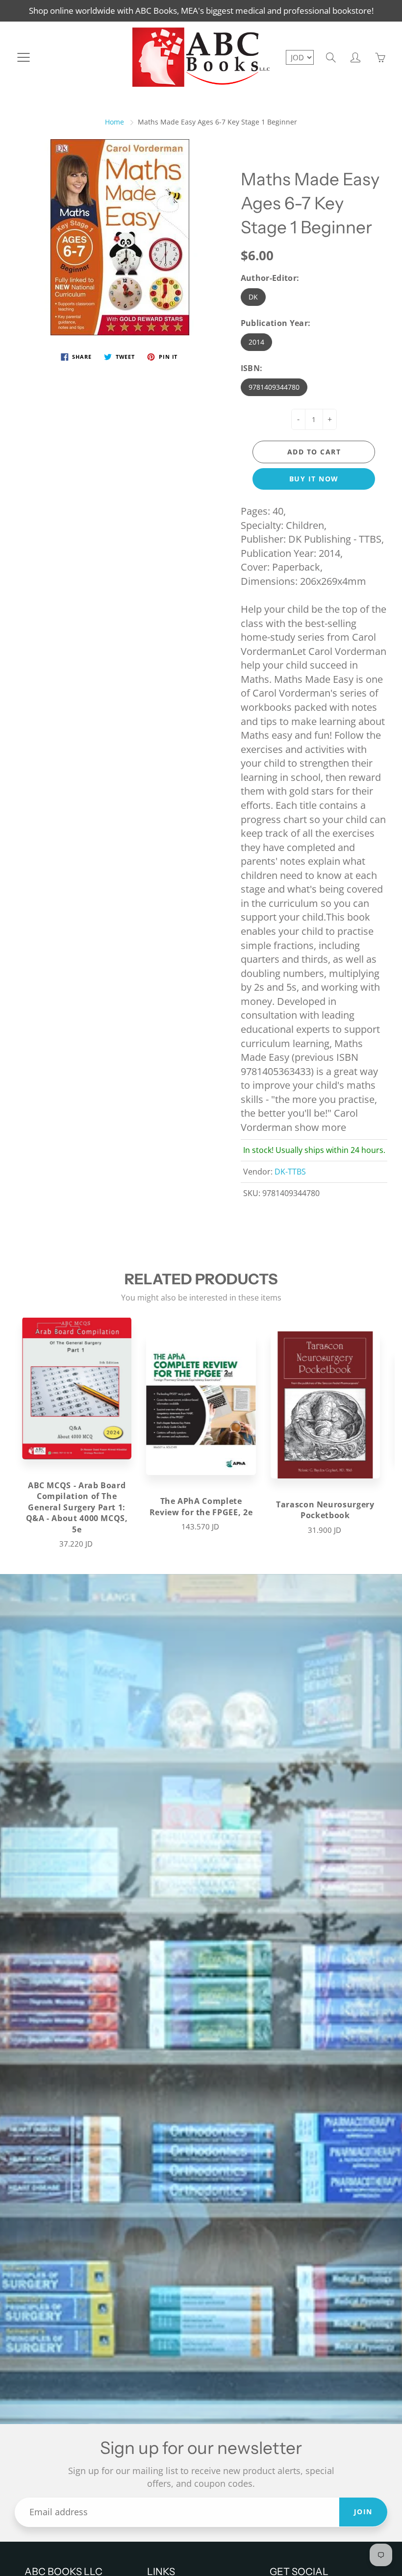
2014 (256, 342)
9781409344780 (274, 387)
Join (363, 2512)
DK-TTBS (290, 1172)
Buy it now (314, 479)
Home (114, 122)
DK (253, 297)
